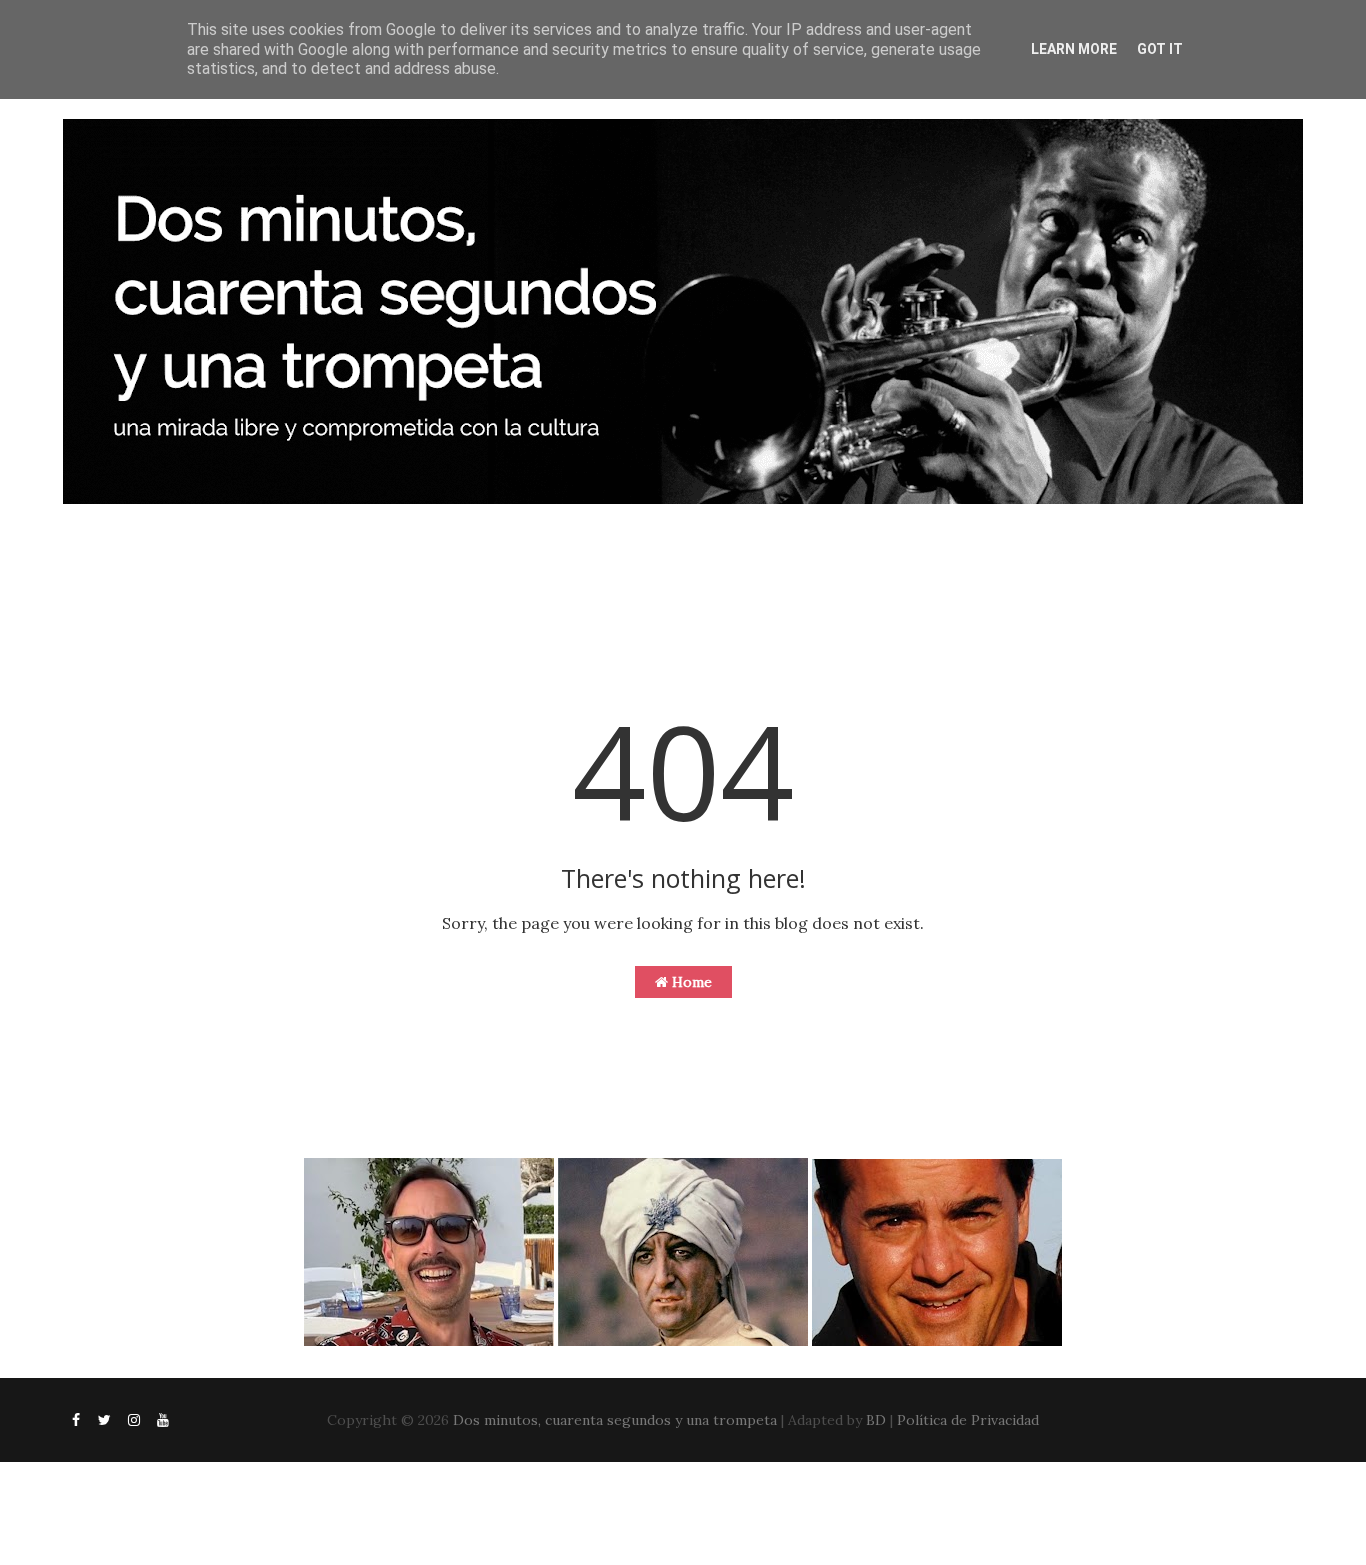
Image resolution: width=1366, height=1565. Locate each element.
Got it (1160, 49)
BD (876, 1420)
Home (690, 982)
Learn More (1074, 49)
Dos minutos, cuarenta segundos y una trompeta (615, 1420)
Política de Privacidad (968, 1420)
